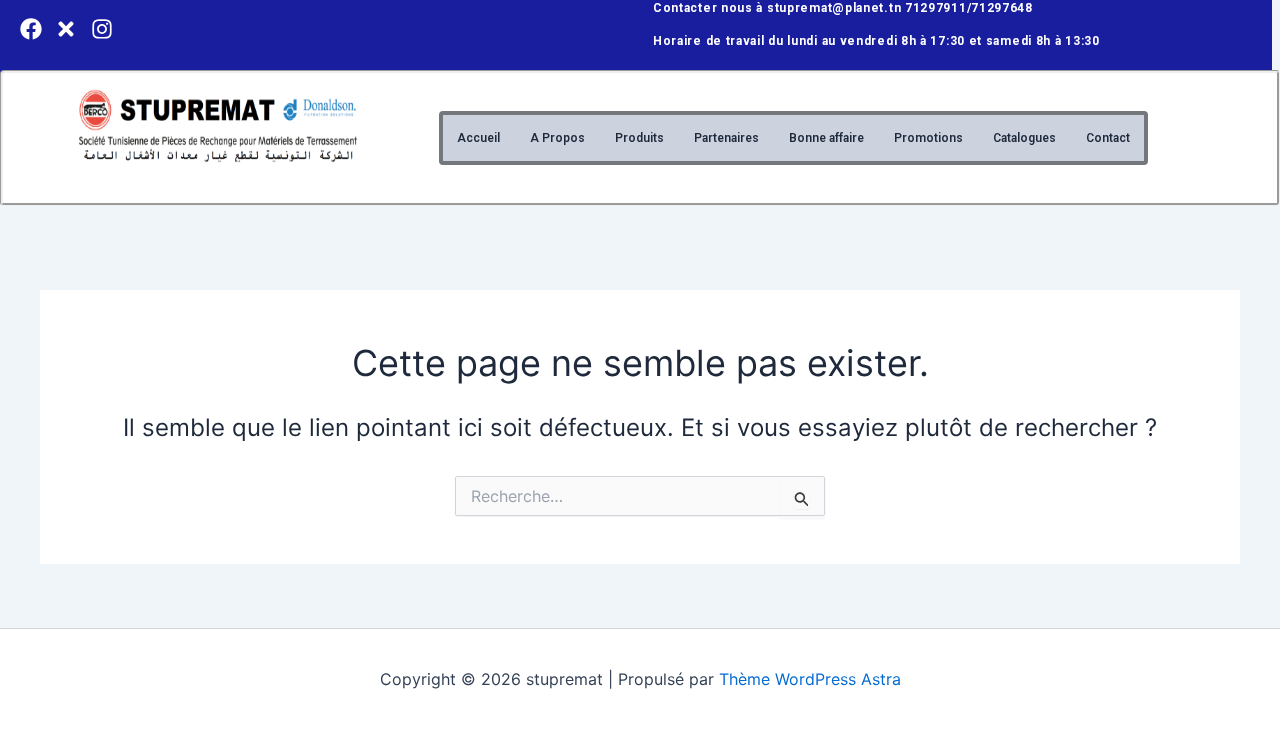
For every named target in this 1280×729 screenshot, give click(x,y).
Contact (1108, 138)
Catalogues (1024, 138)
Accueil (478, 138)
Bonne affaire (826, 138)
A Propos (557, 138)
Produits (639, 138)
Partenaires (726, 138)
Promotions (928, 138)
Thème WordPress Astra (810, 679)
